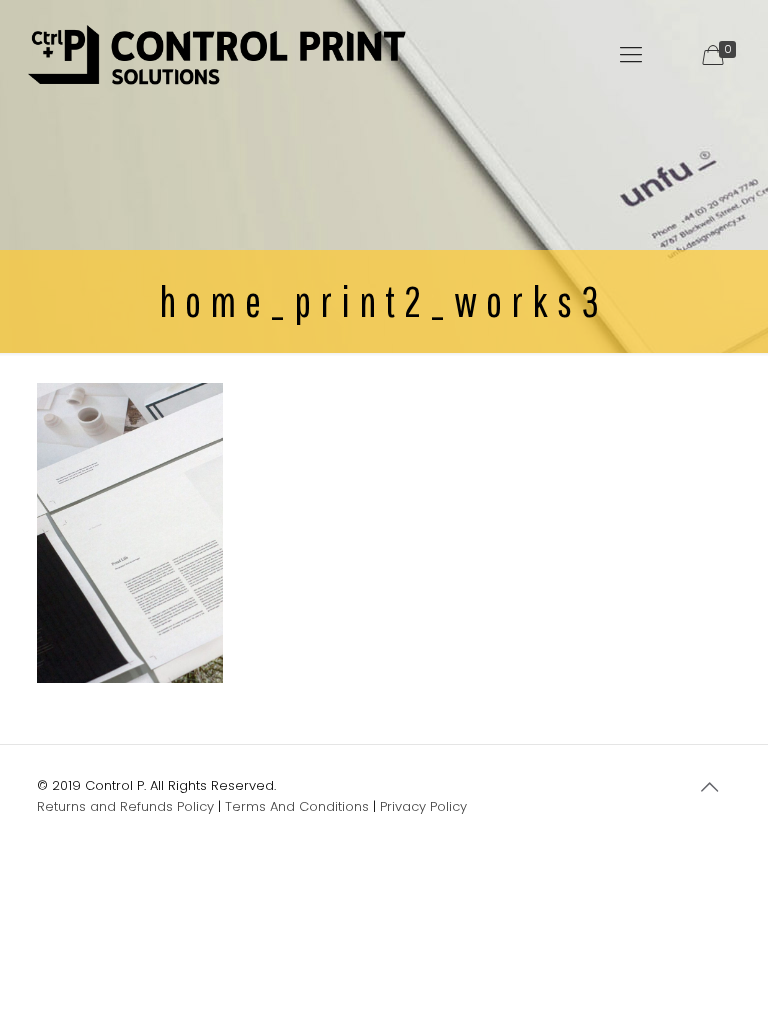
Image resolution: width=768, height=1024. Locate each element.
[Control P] (217, 55)
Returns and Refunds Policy (125, 806)
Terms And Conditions (297, 806)
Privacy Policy (423, 806)
